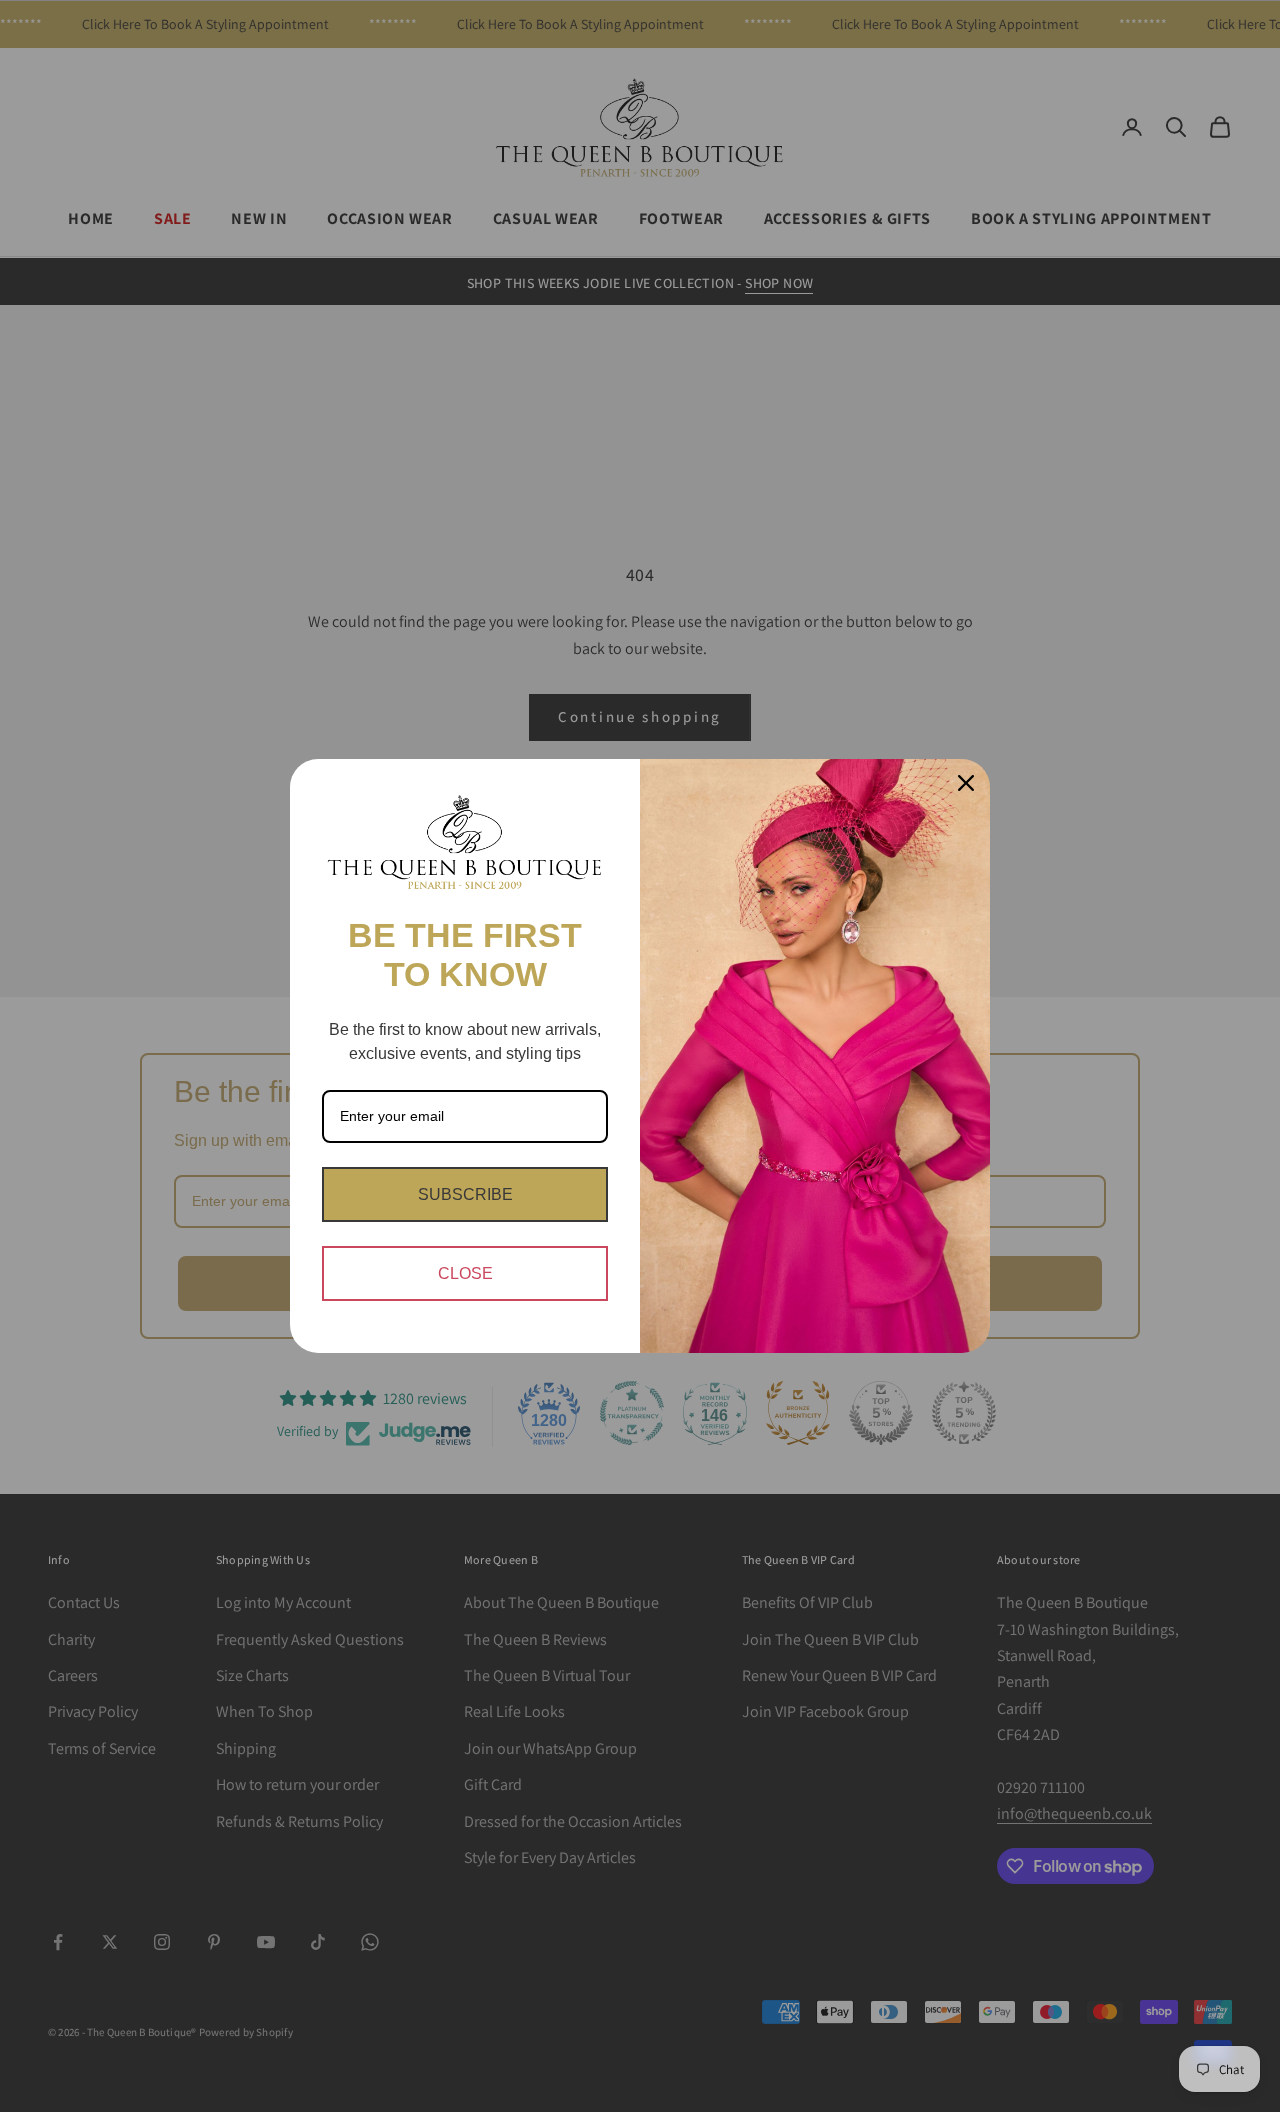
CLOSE (465, 1273)
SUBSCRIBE (465, 1194)
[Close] (966, 783)
